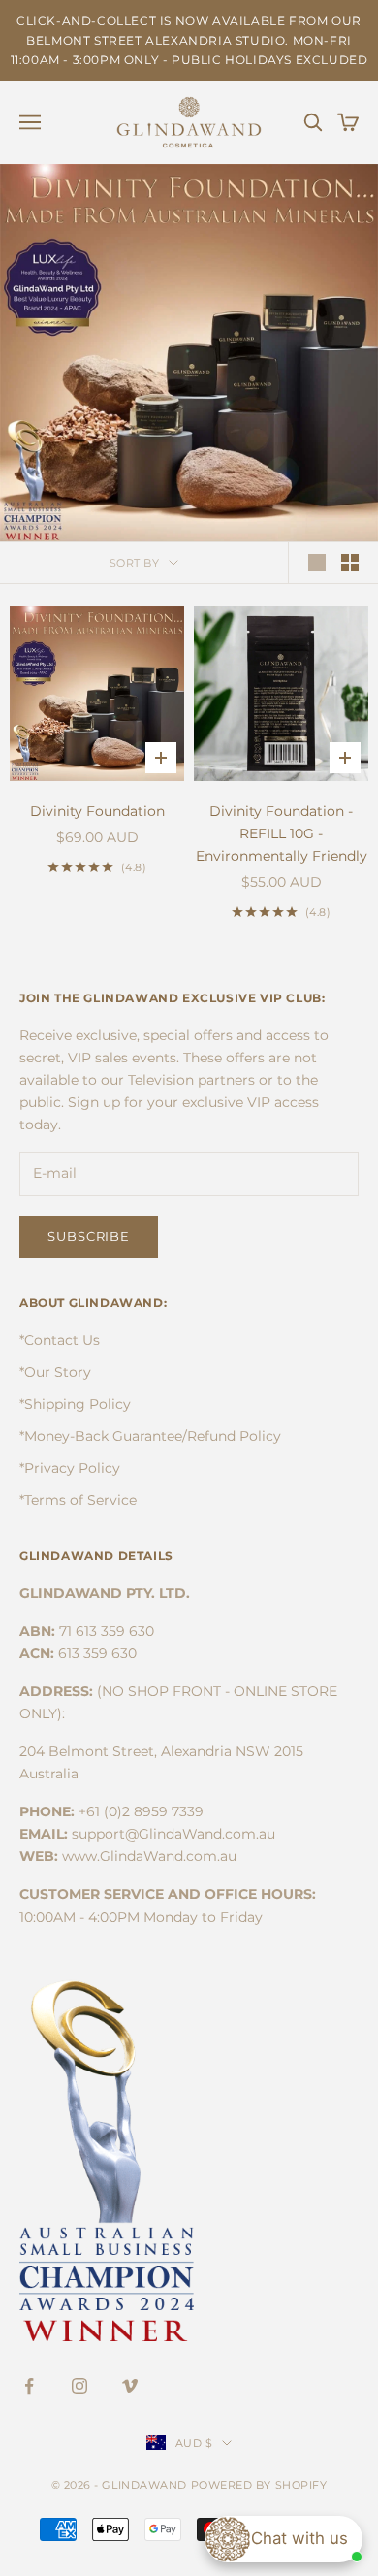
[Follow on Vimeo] (130, 2386)
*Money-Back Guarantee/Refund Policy (150, 1436)
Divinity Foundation (97, 811)
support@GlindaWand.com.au (173, 1834)
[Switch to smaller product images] (350, 563)
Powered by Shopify (259, 2485)
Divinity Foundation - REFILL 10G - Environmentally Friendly (282, 833)
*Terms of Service (78, 1500)
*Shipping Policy (75, 1404)
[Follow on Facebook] (29, 2386)
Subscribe (89, 1236)
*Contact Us (60, 1340)
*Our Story (55, 1372)
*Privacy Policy (70, 1468)
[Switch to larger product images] (317, 563)
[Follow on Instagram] (79, 2386)
